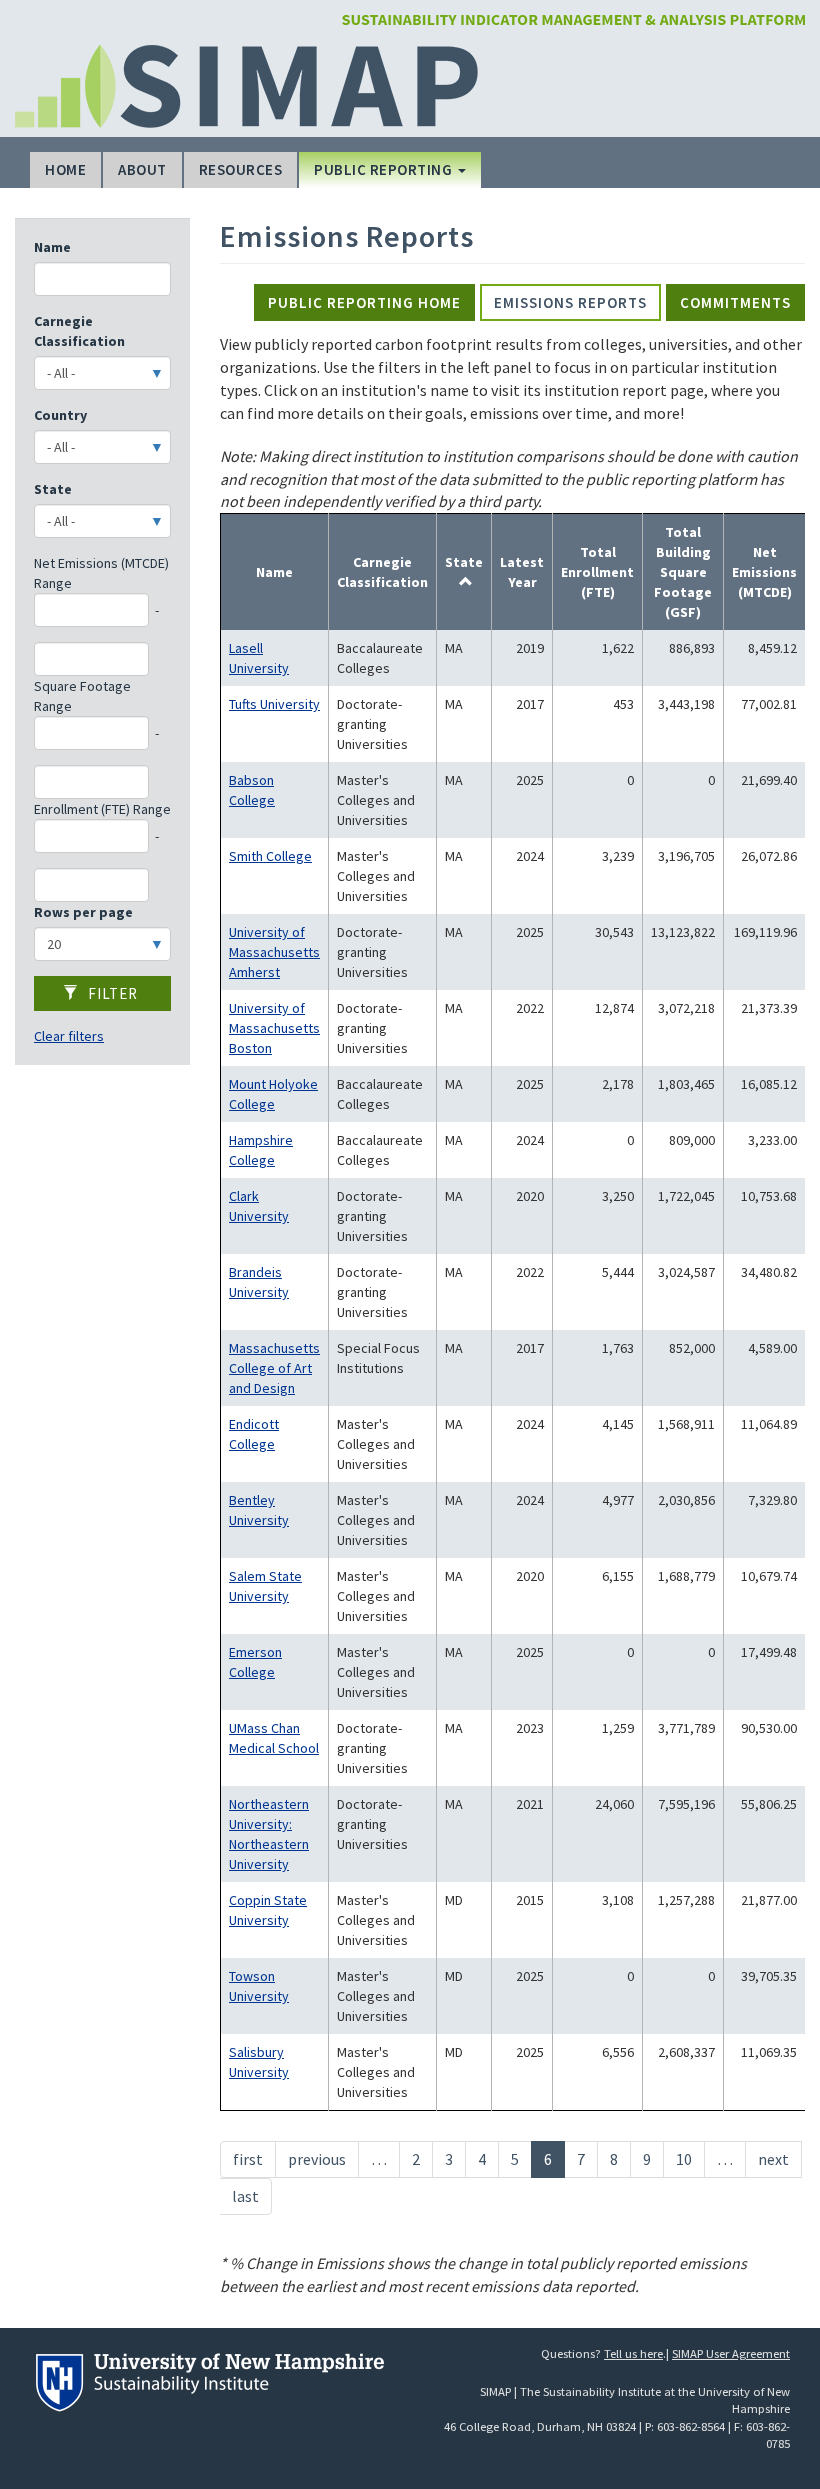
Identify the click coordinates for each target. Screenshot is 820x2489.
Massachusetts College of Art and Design (274, 1368)
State (53, 489)
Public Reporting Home (364, 302)
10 (690, 2159)
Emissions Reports (570, 302)
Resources (241, 169)
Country (60, 415)
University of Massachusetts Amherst (274, 952)
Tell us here (633, 2353)
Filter (111, 993)
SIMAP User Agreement (731, 2353)
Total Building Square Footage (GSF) (683, 572)
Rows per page (83, 912)
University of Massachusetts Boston (274, 1028)
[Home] (573, 18)
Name (52, 247)
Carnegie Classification (79, 331)
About (142, 169)
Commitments (735, 302)
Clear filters (69, 1036)
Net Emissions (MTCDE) (764, 572)
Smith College (270, 856)
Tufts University (274, 704)
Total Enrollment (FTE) (597, 572)
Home (65, 169)
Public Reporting (385, 169)
